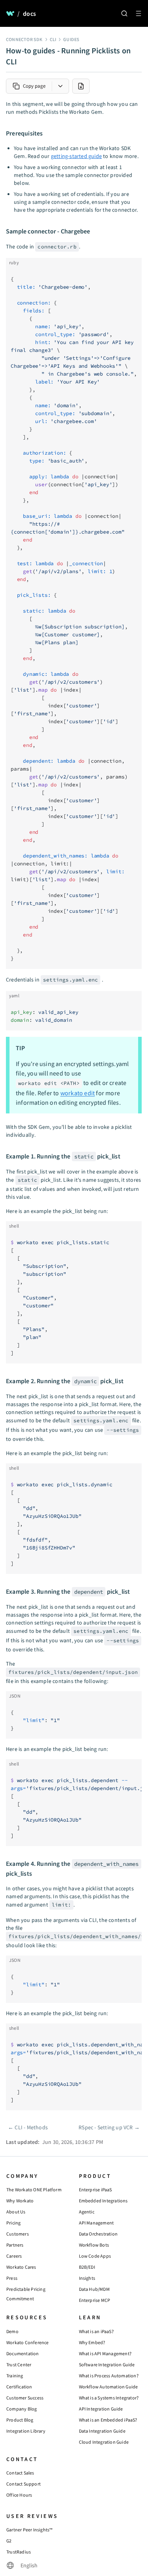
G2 (9, 2541)
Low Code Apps (95, 2256)
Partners (15, 2245)
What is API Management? (105, 2353)
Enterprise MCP (95, 2300)
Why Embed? (92, 2342)
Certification (19, 2387)
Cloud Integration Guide (104, 2442)
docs (29, 13)
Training (15, 2376)
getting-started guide (76, 156)
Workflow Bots (94, 2245)
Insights (87, 2278)
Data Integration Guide (102, 2431)
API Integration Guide (101, 2409)
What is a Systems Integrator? (109, 2398)
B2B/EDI (87, 2267)
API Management (96, 2223)
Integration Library (26, 2431)
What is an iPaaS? (96, 2331)
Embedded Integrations (103, 2201)
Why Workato (20, 2201)
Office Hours (19, 2495)
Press (12, 2278)
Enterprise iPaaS (96, 2190)
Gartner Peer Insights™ (29, 2530)
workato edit (78, 1093)
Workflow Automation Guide (109, 2387)
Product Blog (20, 2420)
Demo (12, 2331)
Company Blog (22, 2409)
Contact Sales (20, 2473)
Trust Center (19, 2364)
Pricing (13, 2223)
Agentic (87, 2212)
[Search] (124, 13)
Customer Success (25, 2398)
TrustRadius (19, 2552)
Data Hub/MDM (94, 2289)
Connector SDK (24, 39)
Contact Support (23, 2484)
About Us (16, 2212)
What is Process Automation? (109, 2376)
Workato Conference (28, 2342)
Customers (18, 2234)
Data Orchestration (98, 2234)
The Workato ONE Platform (34, 2190)
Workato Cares (21, 2267)
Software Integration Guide (107, 2364)
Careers (14, 2256)
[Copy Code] (133, 267)
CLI (53, 39)
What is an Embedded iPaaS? (108, 2420)
